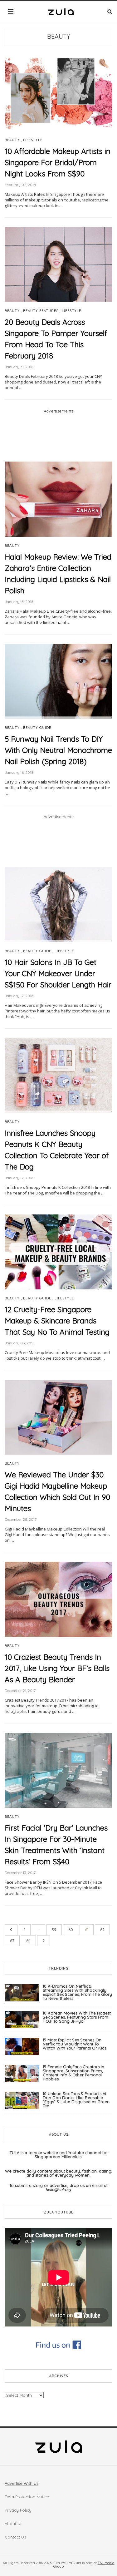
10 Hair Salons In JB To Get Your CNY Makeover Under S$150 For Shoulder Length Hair (58, 973)
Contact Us (15, 2537)
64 (28, 1941)
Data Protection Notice (27, 2497)
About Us (13, 2524)
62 (102, 1930)
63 (12, 1941)
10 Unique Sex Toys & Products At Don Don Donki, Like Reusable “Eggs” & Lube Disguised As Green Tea (76, 2100)
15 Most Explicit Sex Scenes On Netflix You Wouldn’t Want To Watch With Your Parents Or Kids (75, 2044)
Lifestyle (33, 140)
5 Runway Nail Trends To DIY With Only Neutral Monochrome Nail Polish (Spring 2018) (58, 750)
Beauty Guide (37, 728)
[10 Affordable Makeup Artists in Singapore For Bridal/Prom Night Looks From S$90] (58, 93)
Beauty (59, 36)
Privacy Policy (18, 2510)
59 (54, 1930)
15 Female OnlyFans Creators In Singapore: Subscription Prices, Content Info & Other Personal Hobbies (73, 2073)
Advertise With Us (22, 2483)
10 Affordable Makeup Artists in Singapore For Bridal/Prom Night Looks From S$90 (58, 162)
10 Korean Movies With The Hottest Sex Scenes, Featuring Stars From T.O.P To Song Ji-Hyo (77, 2017)
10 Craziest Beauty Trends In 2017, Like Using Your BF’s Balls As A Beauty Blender (57, 1668)
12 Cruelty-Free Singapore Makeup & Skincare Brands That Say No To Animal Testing (57, 1321)
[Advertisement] (58, 437)
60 (71, 1930)
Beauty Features (41, 311)
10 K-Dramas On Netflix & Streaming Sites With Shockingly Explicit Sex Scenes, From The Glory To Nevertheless (77, 1992)
